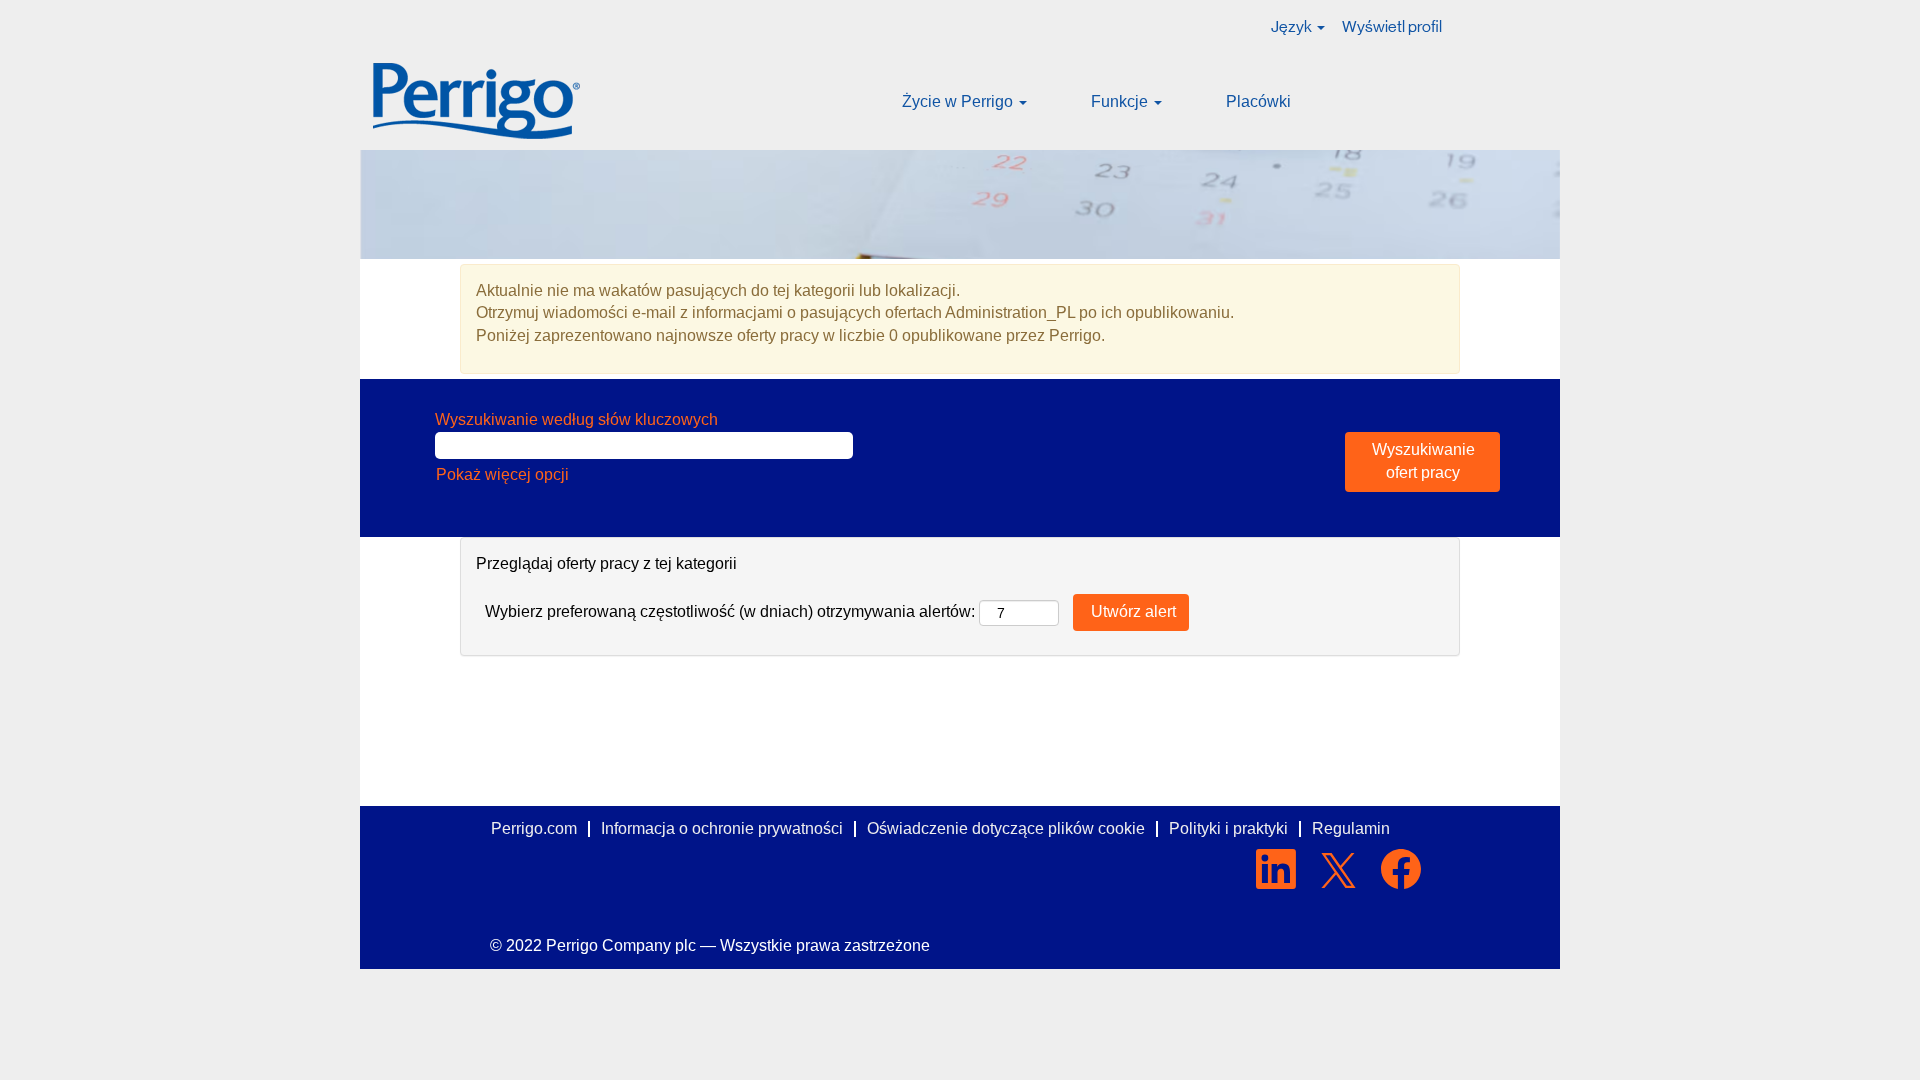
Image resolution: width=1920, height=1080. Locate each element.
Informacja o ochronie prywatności (722, 828)
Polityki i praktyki (1228, 828)
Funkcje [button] (1121, 101)
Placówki (1258, 101)
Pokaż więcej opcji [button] (502, 474)
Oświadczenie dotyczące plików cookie (1006, 828)
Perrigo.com (534, 828)
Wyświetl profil (1392, 26)
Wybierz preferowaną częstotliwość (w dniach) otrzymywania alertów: (730, 611)
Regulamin (1351, 828)
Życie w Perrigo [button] (959, 101)
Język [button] (1293, 26)
